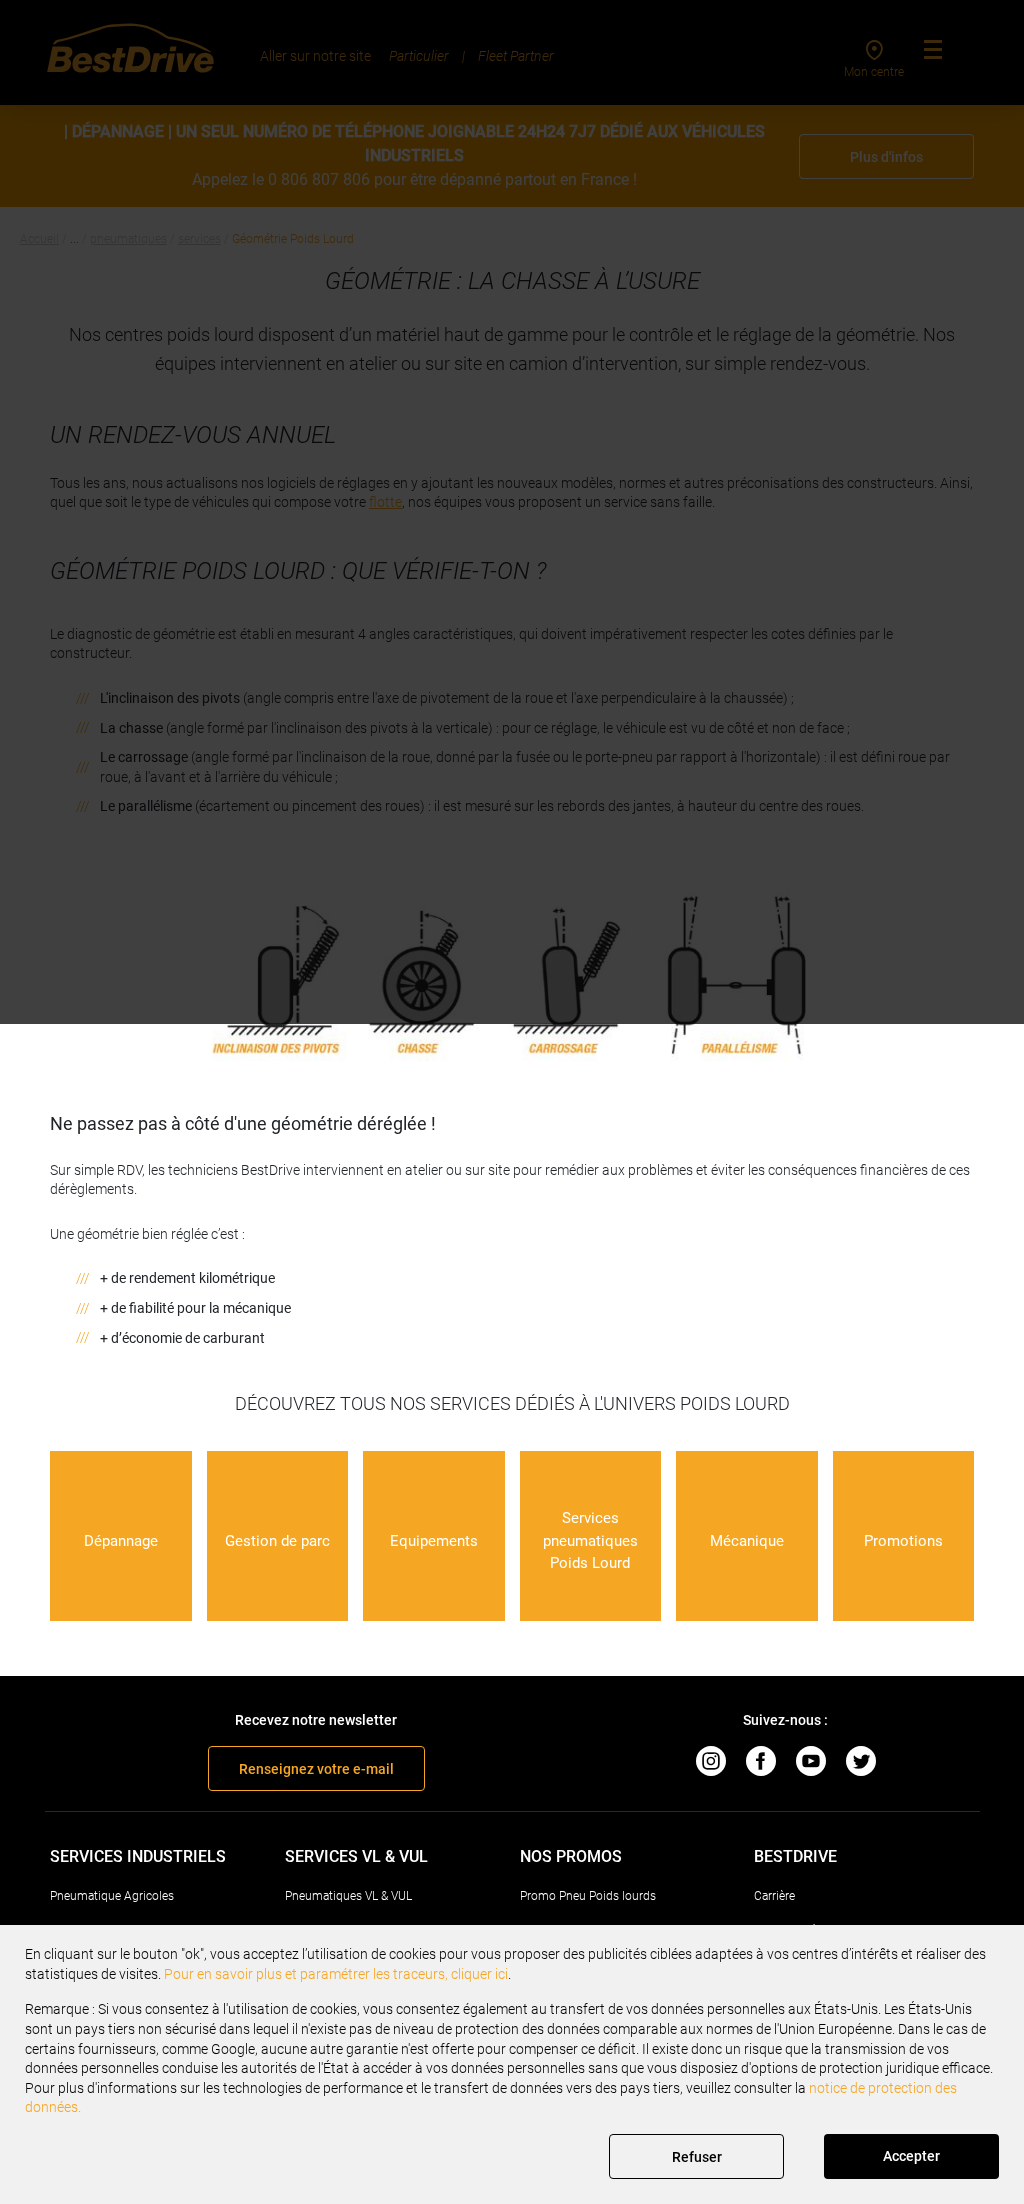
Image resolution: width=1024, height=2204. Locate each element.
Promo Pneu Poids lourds (588, 1896)
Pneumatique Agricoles (112, 1896)
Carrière (774, 1896)
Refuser (697, 2157)
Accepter (911, 2156)
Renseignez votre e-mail (316, 1769)
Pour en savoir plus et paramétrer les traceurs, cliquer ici (336, 1974)
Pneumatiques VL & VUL (348, 1896)
